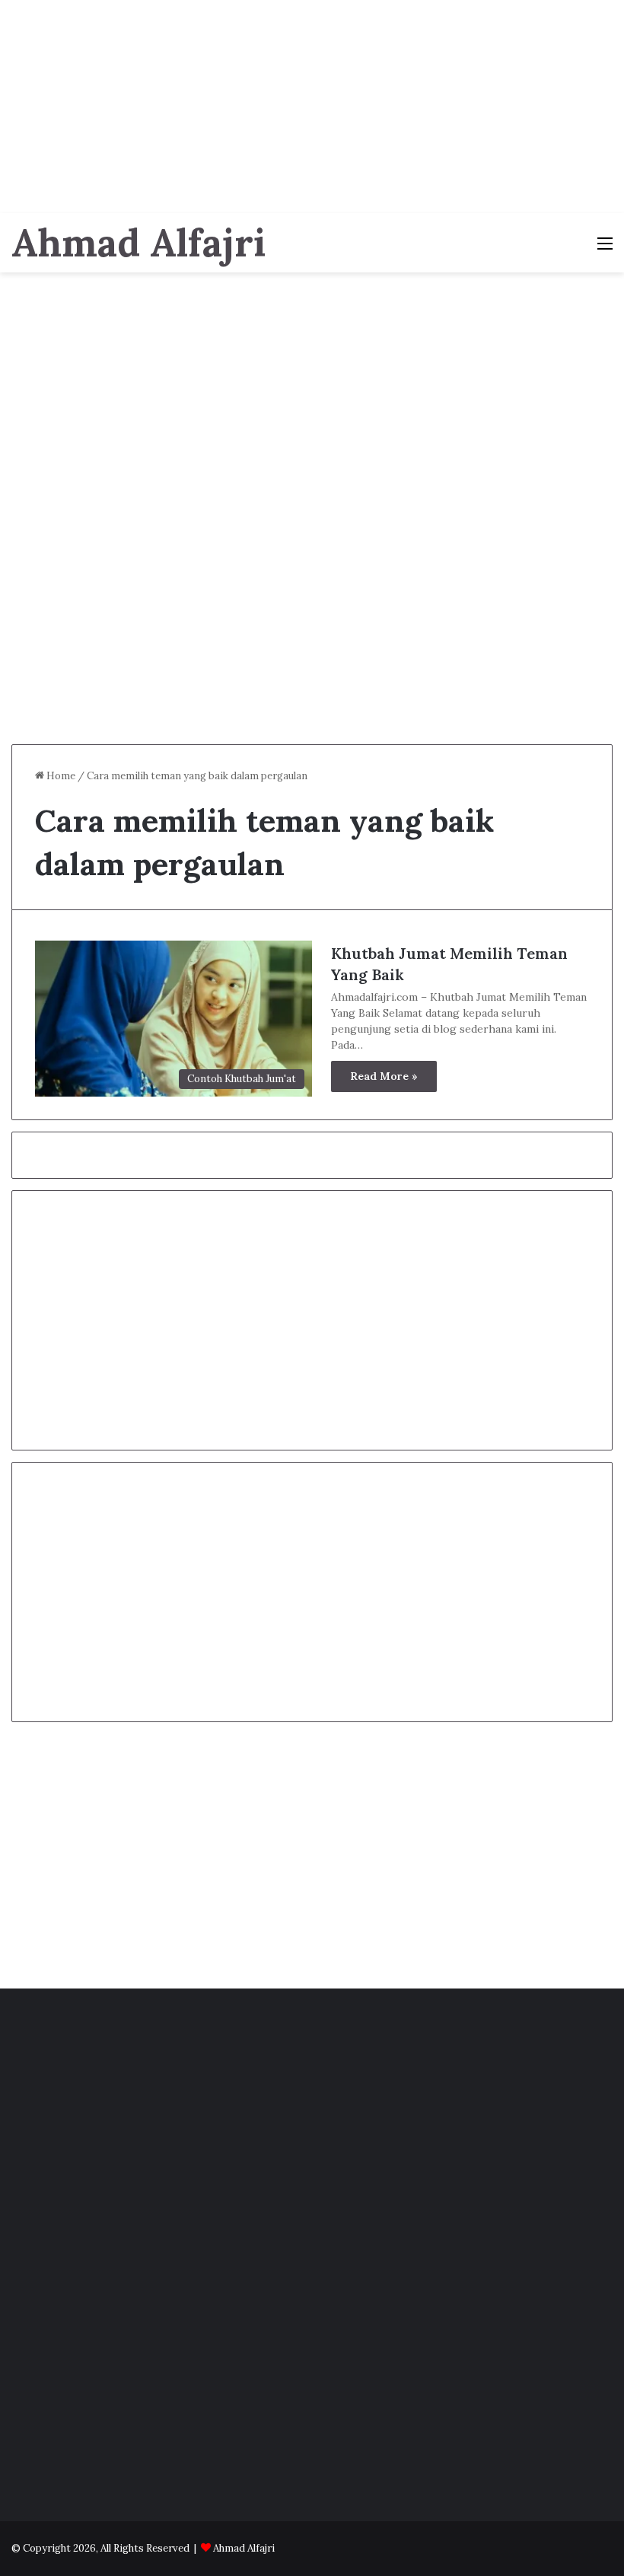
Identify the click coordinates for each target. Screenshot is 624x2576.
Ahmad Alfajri (244, 2548)
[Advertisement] (312, 107)
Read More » (384, 1076)
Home (60, 776)
